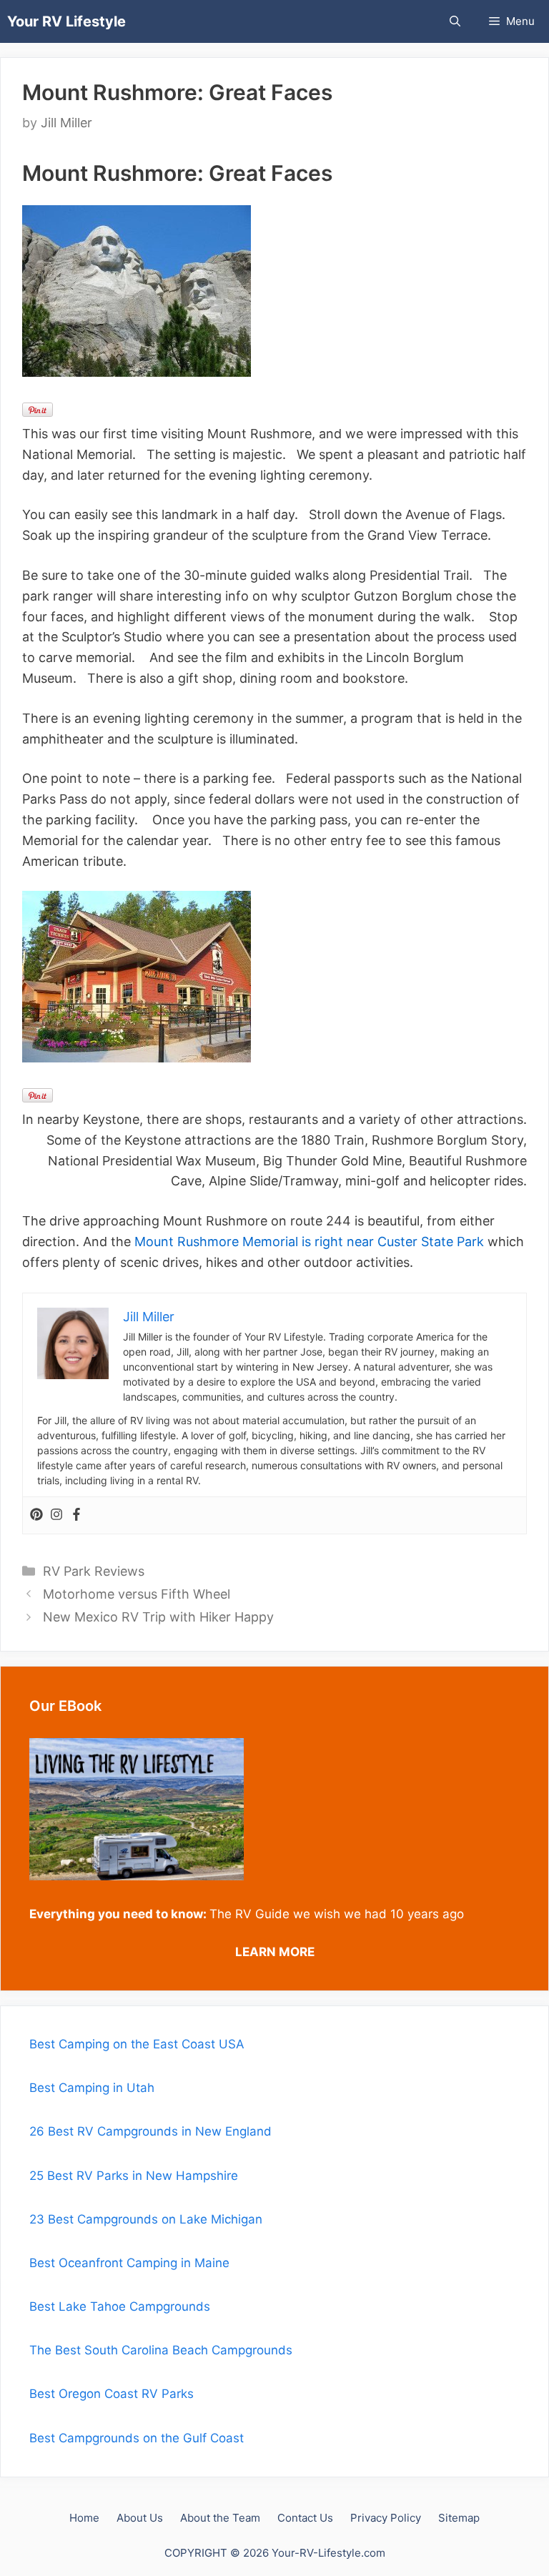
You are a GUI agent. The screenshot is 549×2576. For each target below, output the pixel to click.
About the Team (220, 2518)
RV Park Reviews (94, 1571)
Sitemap (459, 2518)
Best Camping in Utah (92, 2088)
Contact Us (305, 2518)
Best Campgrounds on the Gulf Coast (137, 2438)
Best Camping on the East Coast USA (137, 2044)
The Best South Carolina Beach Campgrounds (161, 2350)
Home (84, 2518)
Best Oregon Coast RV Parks (112, 2394)
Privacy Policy (386, 2518)
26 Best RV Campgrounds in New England (150, 2131)
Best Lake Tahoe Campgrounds (120, 2306)
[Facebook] (76, 1515)
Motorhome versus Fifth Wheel (137, 1594)
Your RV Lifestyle (66, 21)
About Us (140, 2518)
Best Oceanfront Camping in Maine (129, 2263)
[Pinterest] (36, 1515)
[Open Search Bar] (455, 21)
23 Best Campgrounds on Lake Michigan (146, 2219)
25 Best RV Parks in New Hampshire (134, 2176)
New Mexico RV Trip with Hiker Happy (158, 1617)
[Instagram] (56, 1515)
